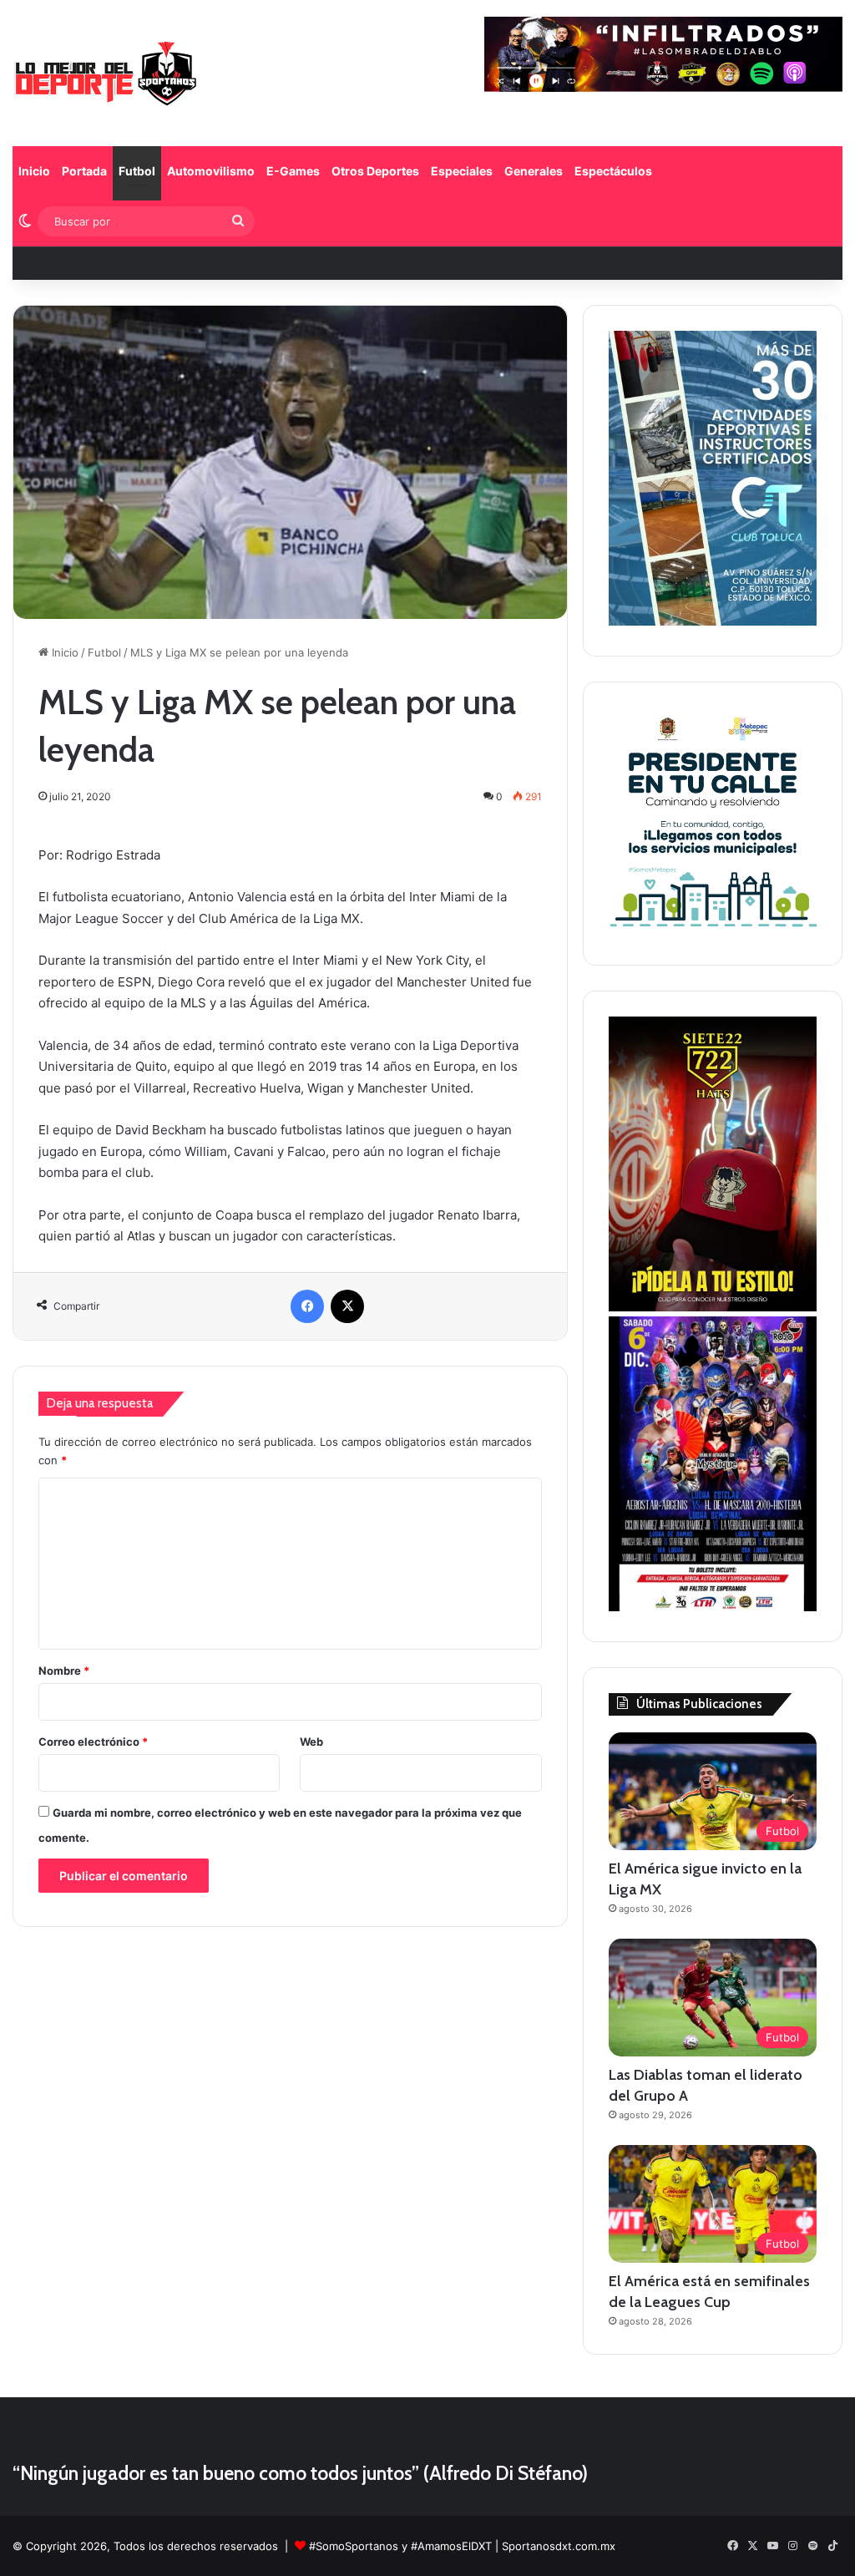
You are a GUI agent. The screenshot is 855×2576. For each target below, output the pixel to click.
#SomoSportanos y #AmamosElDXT (400, 2546)
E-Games (293, 171)
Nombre (64, 1671)
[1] (713, 621)
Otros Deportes (375, 171)
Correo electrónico (93, 1742)
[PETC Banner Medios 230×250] (713, 931)
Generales (534, 171)
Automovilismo (211, 171)
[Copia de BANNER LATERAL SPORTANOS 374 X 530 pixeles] (713, 1307)
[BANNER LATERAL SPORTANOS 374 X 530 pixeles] (713, 1607)
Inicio (34, 171)
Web (311, 1742)
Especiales (462, 171)
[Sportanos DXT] (106, 75)
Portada (84, 171)
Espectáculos (613, 171)
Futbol (137, 171)
